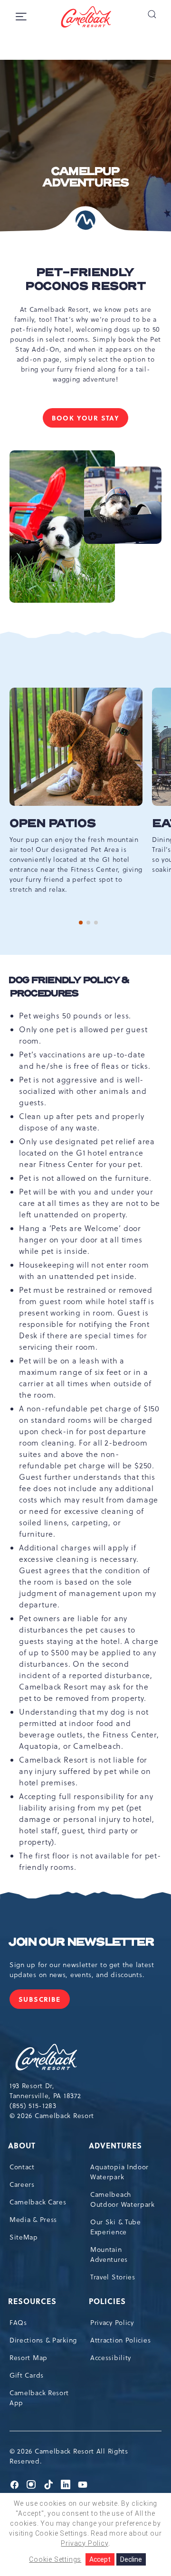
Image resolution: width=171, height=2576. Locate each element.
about (23, 2145)
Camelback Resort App (39, 2398)
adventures (116, 2145)
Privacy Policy (112, 2323)
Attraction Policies (120, 2340)
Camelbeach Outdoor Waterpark (123, 2199)
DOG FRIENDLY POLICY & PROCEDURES (69, 987)
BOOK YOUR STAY (88, 420)
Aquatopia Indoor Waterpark (119, 2172)
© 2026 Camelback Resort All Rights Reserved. (69, 2456)
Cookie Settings (55, 2559)
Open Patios (52, 824)
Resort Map (28, 2358)
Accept (100, 2559)
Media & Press (33, 2220)
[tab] (81, 923)
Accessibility (111, 2358)
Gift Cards (27, 2375)
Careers (22, 2184)
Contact (22, 2167)
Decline (131, 2559)
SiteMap (24, 2237)
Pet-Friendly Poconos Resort (85, 280)
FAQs (18, 2323)
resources (33, 2301)
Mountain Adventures (109, 2254)
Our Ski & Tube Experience (116, 2227)
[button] (152, 14)
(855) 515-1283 (33, 2106)
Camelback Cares (38, 2202)
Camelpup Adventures (85, 177)
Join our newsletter (81, 1942)
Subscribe (44, 2002)
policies (108, 2301)
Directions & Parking (43, 2340)
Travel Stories (113, 2277)
